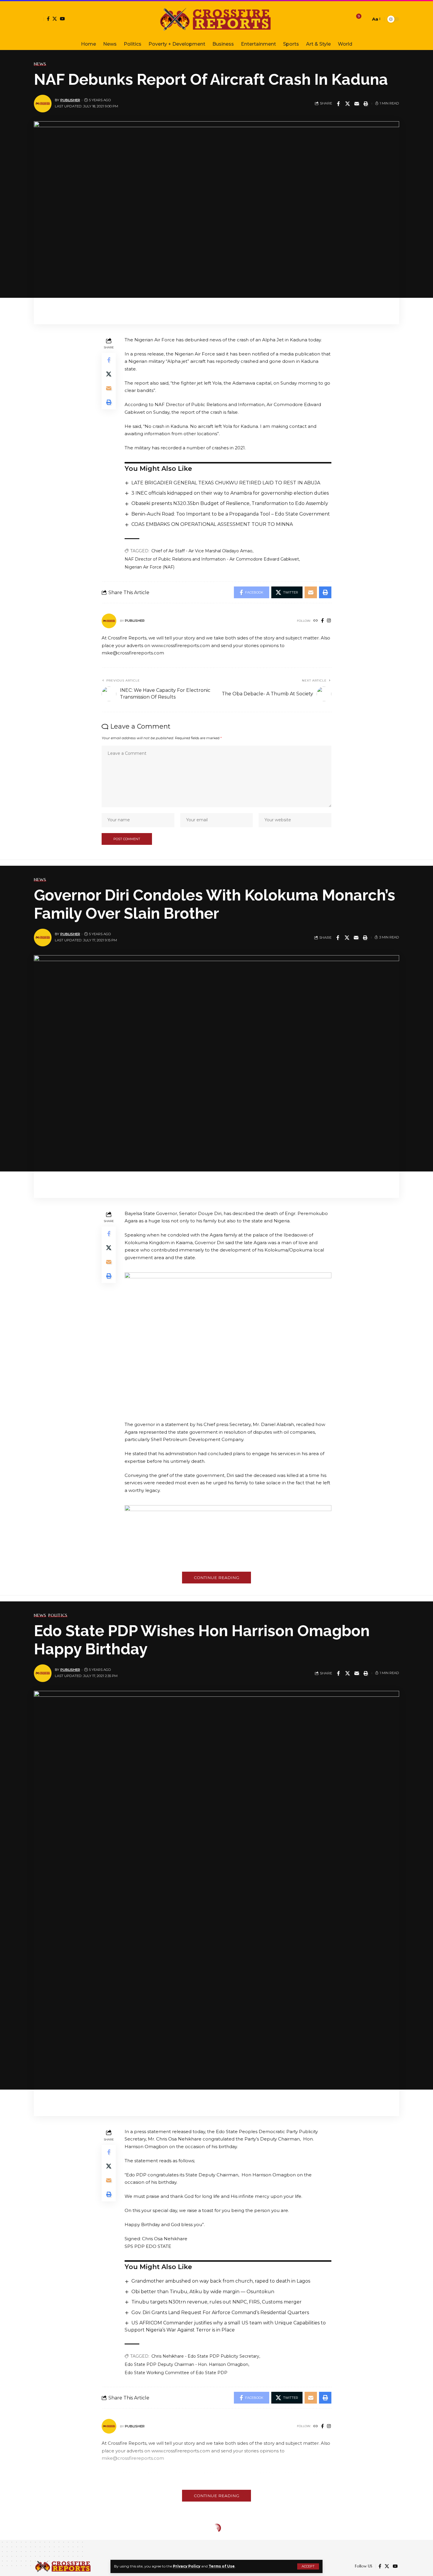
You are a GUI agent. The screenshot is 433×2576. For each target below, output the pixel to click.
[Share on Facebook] (338, 104)
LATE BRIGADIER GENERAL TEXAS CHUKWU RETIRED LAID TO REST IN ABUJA (226, 483)
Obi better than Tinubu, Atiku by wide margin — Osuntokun (203, 2292)
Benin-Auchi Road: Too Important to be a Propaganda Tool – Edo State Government (231, 514)
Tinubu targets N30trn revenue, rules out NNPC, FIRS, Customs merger (216, 2302)
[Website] (316, 621)
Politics (58, 1615)
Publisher (70, 100)
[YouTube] (62, 19)
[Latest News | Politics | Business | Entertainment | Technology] (216, 19)
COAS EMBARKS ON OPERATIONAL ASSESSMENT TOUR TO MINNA (212, 524)
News (40, 64)
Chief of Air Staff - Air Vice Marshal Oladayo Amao (202, 551)
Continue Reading (216, 1578)
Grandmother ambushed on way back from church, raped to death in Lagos (221, 2281)
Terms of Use (222, 2566)
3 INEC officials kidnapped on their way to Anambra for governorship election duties (230, 493)
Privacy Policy (187, 2566)
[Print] (366, 104)
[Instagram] (329, 621)
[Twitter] (55, 19)
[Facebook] (48, 19)
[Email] (357, 104)
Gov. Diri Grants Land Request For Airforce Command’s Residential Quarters (220, 2312)
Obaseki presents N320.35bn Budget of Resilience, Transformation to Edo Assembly (230, 503)
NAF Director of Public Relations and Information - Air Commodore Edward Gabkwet (212, 559)
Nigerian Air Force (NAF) (149, 567)
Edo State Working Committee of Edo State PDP (176, 2373)
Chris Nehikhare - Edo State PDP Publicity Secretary (205, 2356)
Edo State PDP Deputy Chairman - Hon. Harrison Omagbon (186, 2364)
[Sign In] (39, 19)
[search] (365, 19)
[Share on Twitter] (348, 104)
